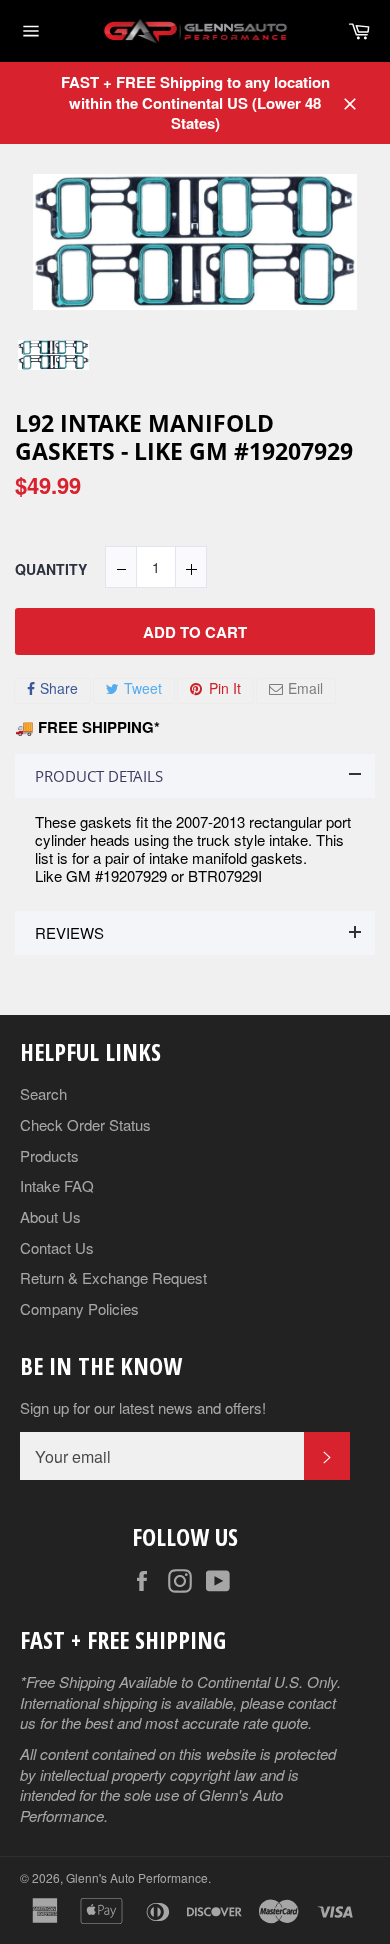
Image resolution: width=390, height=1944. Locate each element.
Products (49, 1155)
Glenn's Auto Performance (137, 1877)
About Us (50, 1216)
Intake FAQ (57, 1185)
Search (43, 1093)
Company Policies (79, 1308)
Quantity (51, 570)
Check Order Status (85, 1124)
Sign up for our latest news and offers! (143, 1408)
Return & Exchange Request (113, 1277)
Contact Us (57, 1247)
